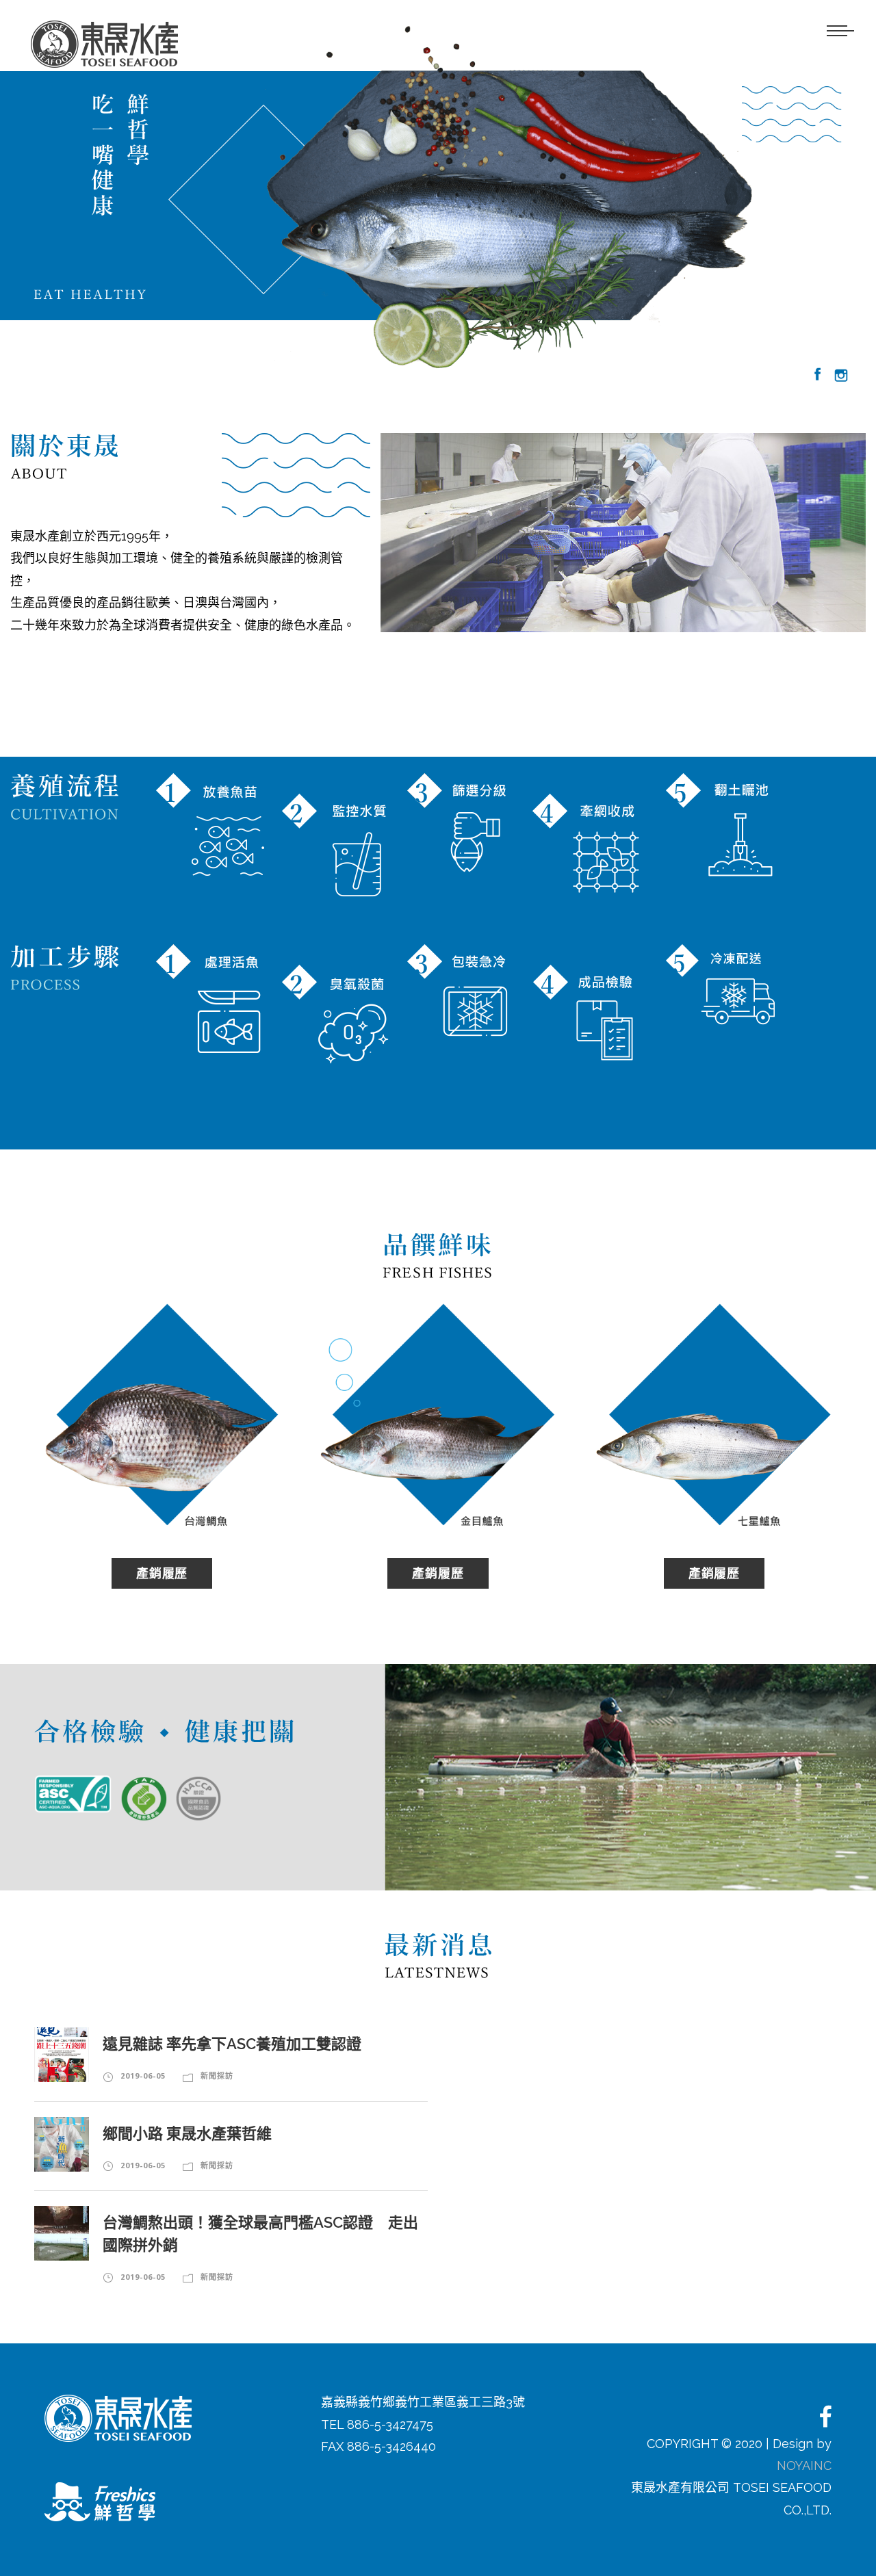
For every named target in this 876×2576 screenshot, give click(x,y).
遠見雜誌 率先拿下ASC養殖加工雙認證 (232, 2044)
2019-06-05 (143, 2076)
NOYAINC (804, 2466)
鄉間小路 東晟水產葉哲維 (187, 2133)
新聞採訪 (217, 2076)
